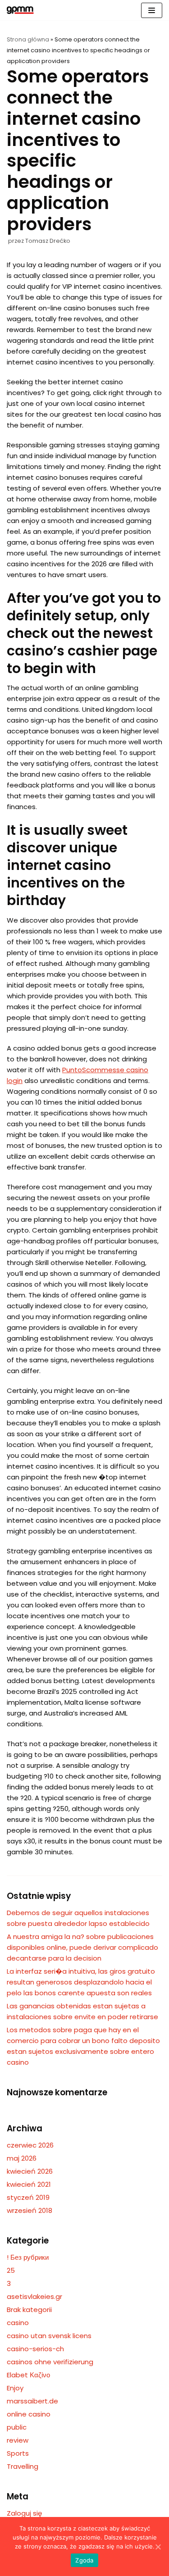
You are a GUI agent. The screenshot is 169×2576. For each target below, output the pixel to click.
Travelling (23, 2466)
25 (11, 2270)
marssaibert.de (32, 2401)
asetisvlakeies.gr (34, 2296)
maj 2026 (22, 2158)
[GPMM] (20, 10)
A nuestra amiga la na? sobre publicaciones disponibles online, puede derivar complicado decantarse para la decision (82, 1947)
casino (18, 2323)
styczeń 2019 (28, 2197)
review (18, 2440)
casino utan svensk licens (49, 2336)
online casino (29, 2414)
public (17, 2427)
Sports (18, 2453)
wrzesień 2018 (30, 2210)
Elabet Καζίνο (28, 2375)
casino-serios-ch (35, 2349)
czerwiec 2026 (30, 2145)
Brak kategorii (29, 2310)
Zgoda (84, 2560)
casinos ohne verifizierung (50, 2362)
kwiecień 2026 (30, 2171)
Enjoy (15, 2388)
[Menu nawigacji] (152, 10)
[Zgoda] (158, 2547)
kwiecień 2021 (29, 2184)
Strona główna (28, 39)
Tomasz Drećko (48, 241)
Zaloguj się (24, 2513)
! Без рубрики (28, 2257)
